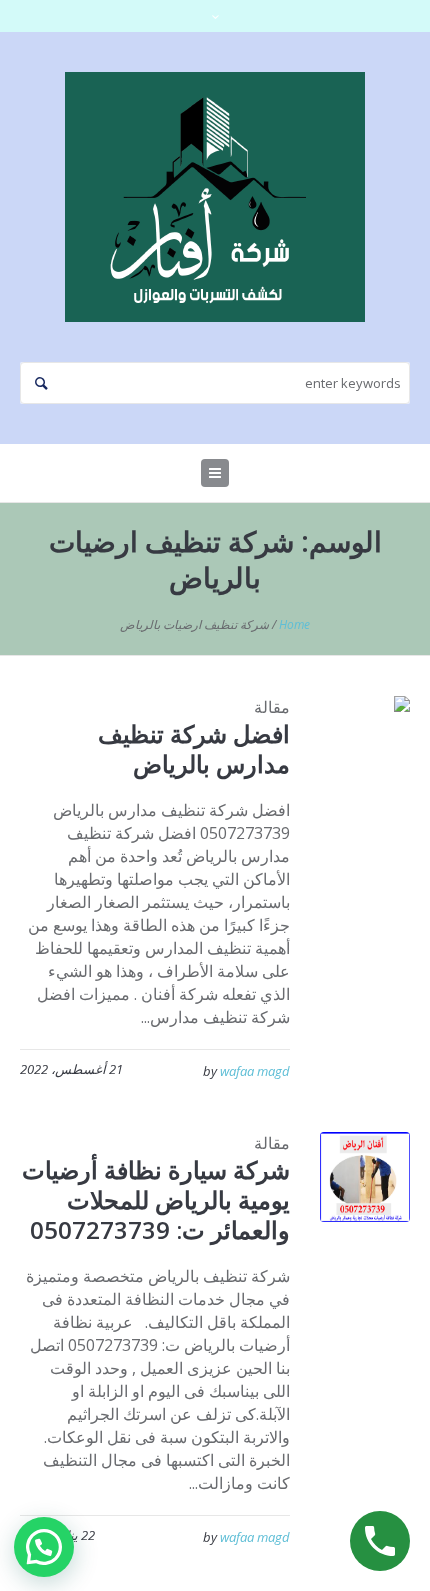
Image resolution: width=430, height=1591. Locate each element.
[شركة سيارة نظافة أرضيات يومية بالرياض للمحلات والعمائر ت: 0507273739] (365, 1177)
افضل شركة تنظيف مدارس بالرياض (194, 748)
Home (294, 624)
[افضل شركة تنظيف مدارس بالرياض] (365, 741)
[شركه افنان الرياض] (215, 197)
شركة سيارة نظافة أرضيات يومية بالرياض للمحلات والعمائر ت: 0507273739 (156, 1199)
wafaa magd (255, 1071)
